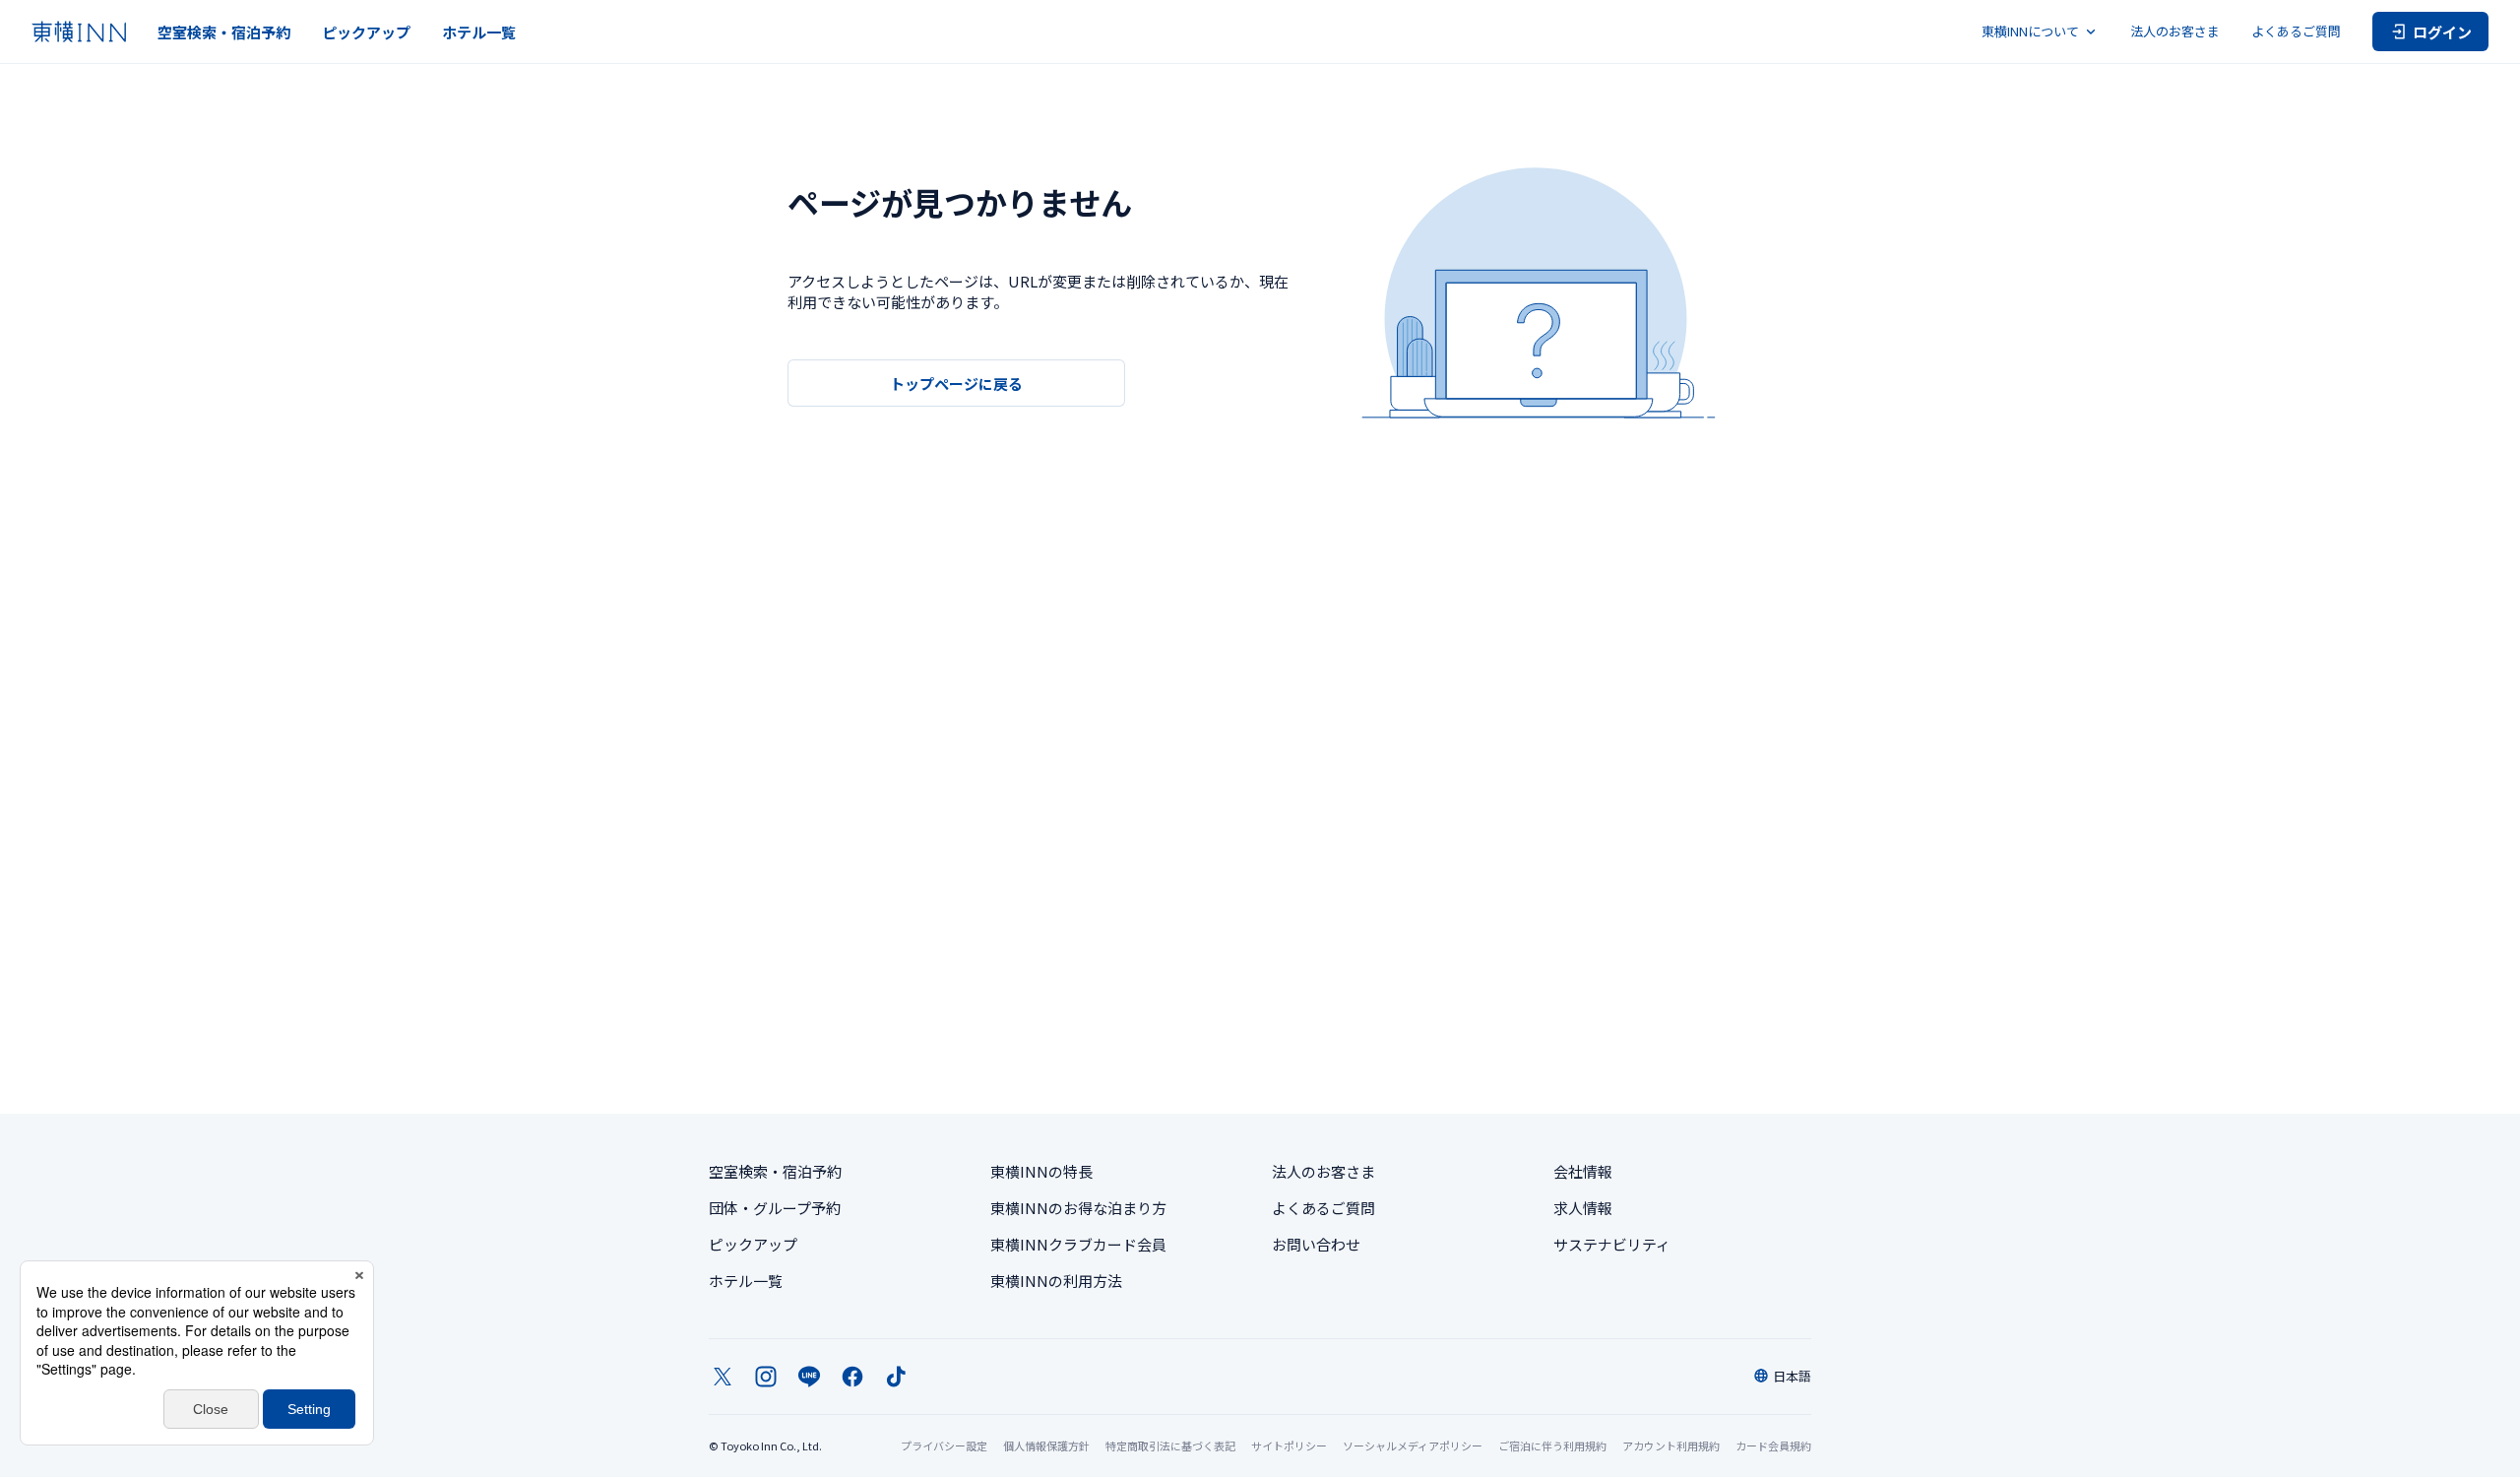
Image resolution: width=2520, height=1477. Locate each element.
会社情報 (1583, 1171)
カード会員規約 (1773, 1445)
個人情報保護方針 (1046, 1445)
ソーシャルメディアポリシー (1413, 1445)
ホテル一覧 (479, 32)
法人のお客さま (2175, 31)
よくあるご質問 (2296, 31)
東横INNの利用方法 (1056, 1281)
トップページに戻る (956, 384)
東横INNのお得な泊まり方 (1078, 1208)
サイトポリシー (1289, 1445)
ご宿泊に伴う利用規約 (1552, 1445)
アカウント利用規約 (1671, 1445)
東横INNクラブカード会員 (1078, 1244)
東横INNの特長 (1041, 1171)
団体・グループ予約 (775, 1208)
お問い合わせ (1316, 1244)
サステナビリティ (1612, 1244)
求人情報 (1583, 1208)
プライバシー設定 (944, 1446)
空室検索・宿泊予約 (224, 32)
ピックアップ (366, 32)
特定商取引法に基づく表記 (1170, 1445)
